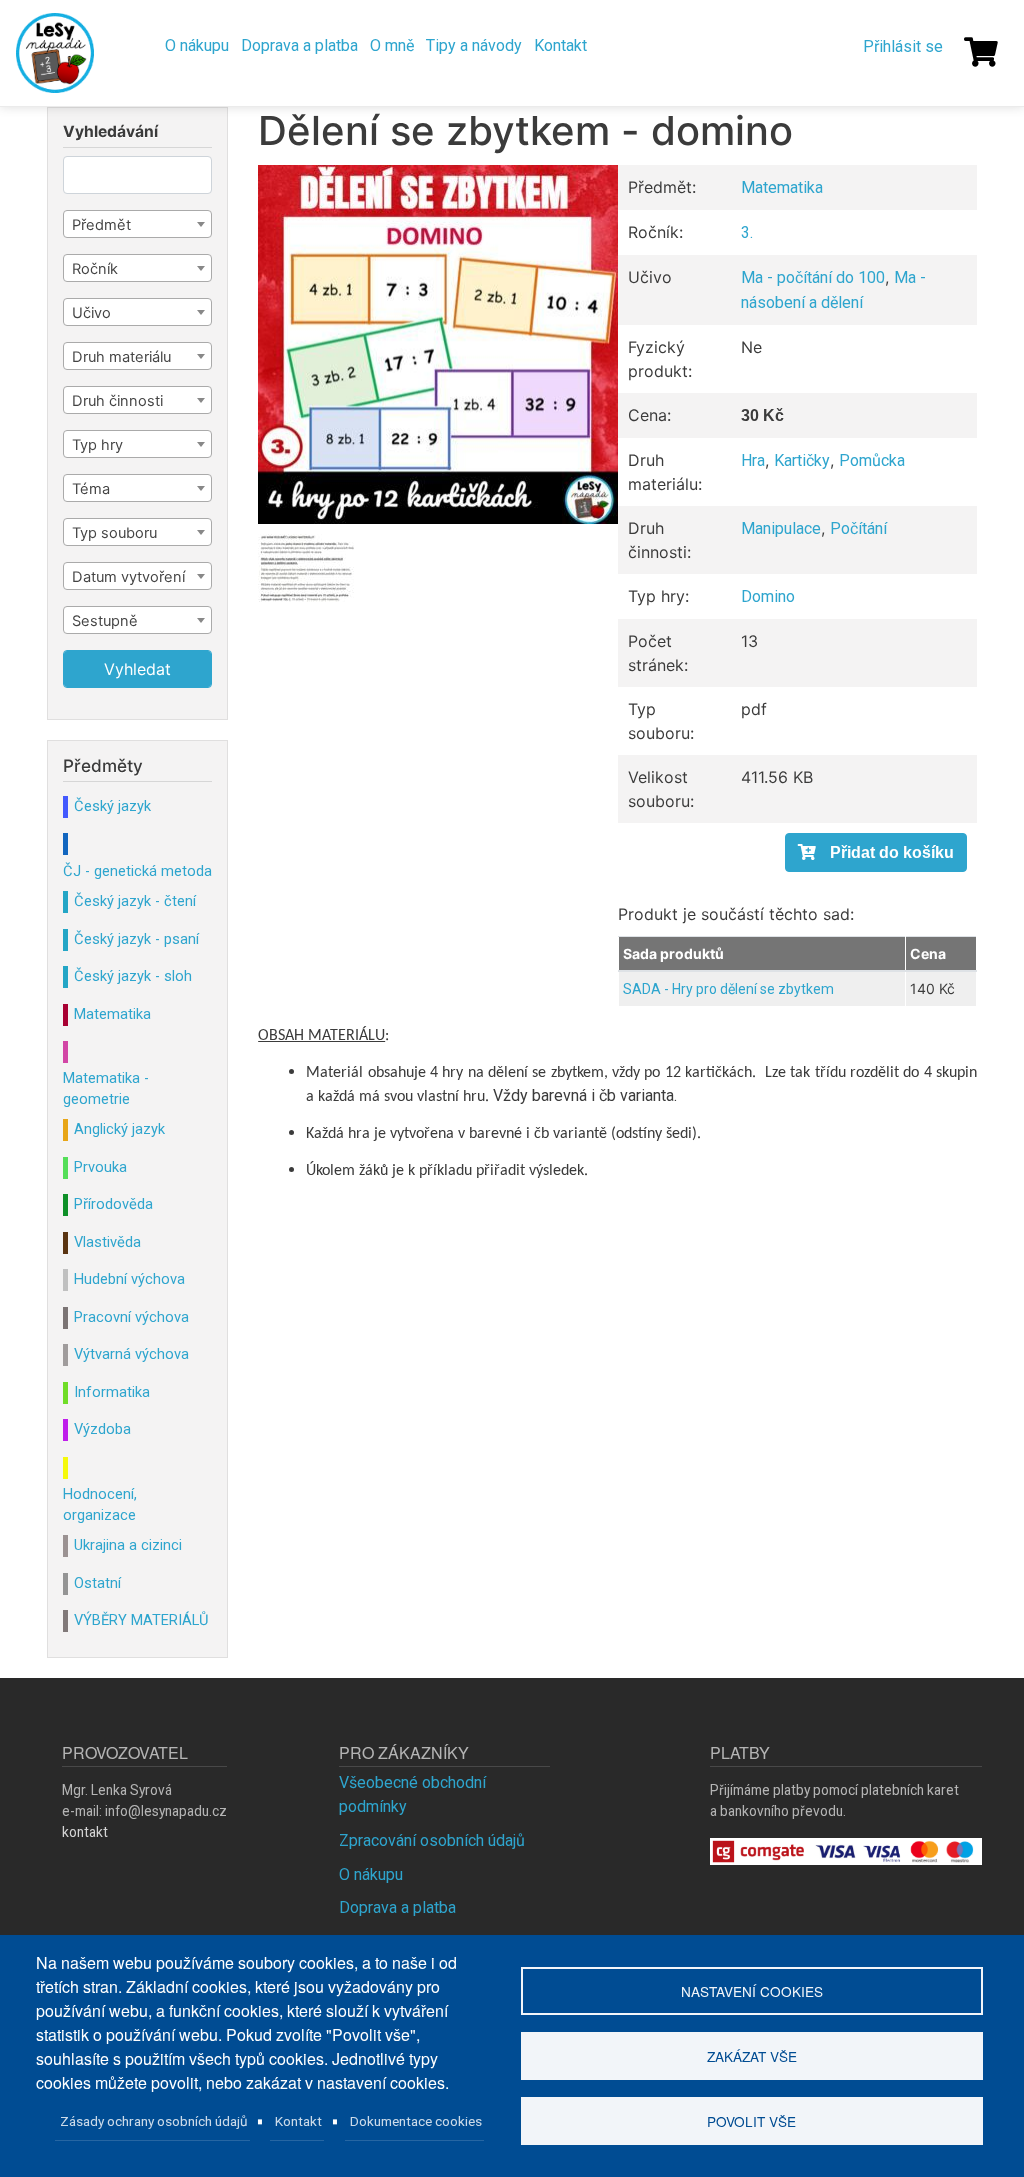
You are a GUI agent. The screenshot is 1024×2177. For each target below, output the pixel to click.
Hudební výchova (129, 1279)
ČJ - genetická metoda (137, 871)
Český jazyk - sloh (133, 976)
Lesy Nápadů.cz (57, 53)
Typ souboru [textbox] (114, 533)
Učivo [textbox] (91, 313)
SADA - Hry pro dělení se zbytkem (728, 989)
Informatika (112, 1392)
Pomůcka (872, 460)
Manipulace (781, 528)
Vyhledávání (110, 132)
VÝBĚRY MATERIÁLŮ (141, 1620)
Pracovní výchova (131, 1317)
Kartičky (802, 460)
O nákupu (197, 45)
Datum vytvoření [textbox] (128, 577)
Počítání (858, 528)
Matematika (782, 187)
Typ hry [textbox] (97, 445)
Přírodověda (113, 1204)
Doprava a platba (299, 45)
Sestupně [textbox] (105, 621)
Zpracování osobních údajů (432, 1840)
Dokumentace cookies (416, 2121)
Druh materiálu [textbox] (121, 357)
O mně (392, 45)
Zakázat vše (752, 2056)
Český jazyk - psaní (136, 939)
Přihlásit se (903, 46)
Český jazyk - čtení (135, 901)
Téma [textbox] (91, 489)
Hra (753, 460)
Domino (768, 596)
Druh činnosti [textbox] (117, 401)
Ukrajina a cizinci (128, 1545)
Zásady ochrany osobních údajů (154, 2121)
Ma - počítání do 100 (813, 277)
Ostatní (97, 1583)
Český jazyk (112, 806)
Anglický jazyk (119, 1129)
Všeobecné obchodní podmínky (412, 1794)
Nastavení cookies (752, 1991)
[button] (437, 344)
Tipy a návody (474, 45)
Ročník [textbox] (95, 269)
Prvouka (100, 1167)
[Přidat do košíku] (876, 852)
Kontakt (560, 45)
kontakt (85, 1832)
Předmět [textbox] (101, 225)
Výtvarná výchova (131, 1354)
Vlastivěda (107, 1242)
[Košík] (981, 52)
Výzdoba (102, 1429)
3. (747, 232)
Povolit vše (751, 2121)
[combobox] (137, 224)
